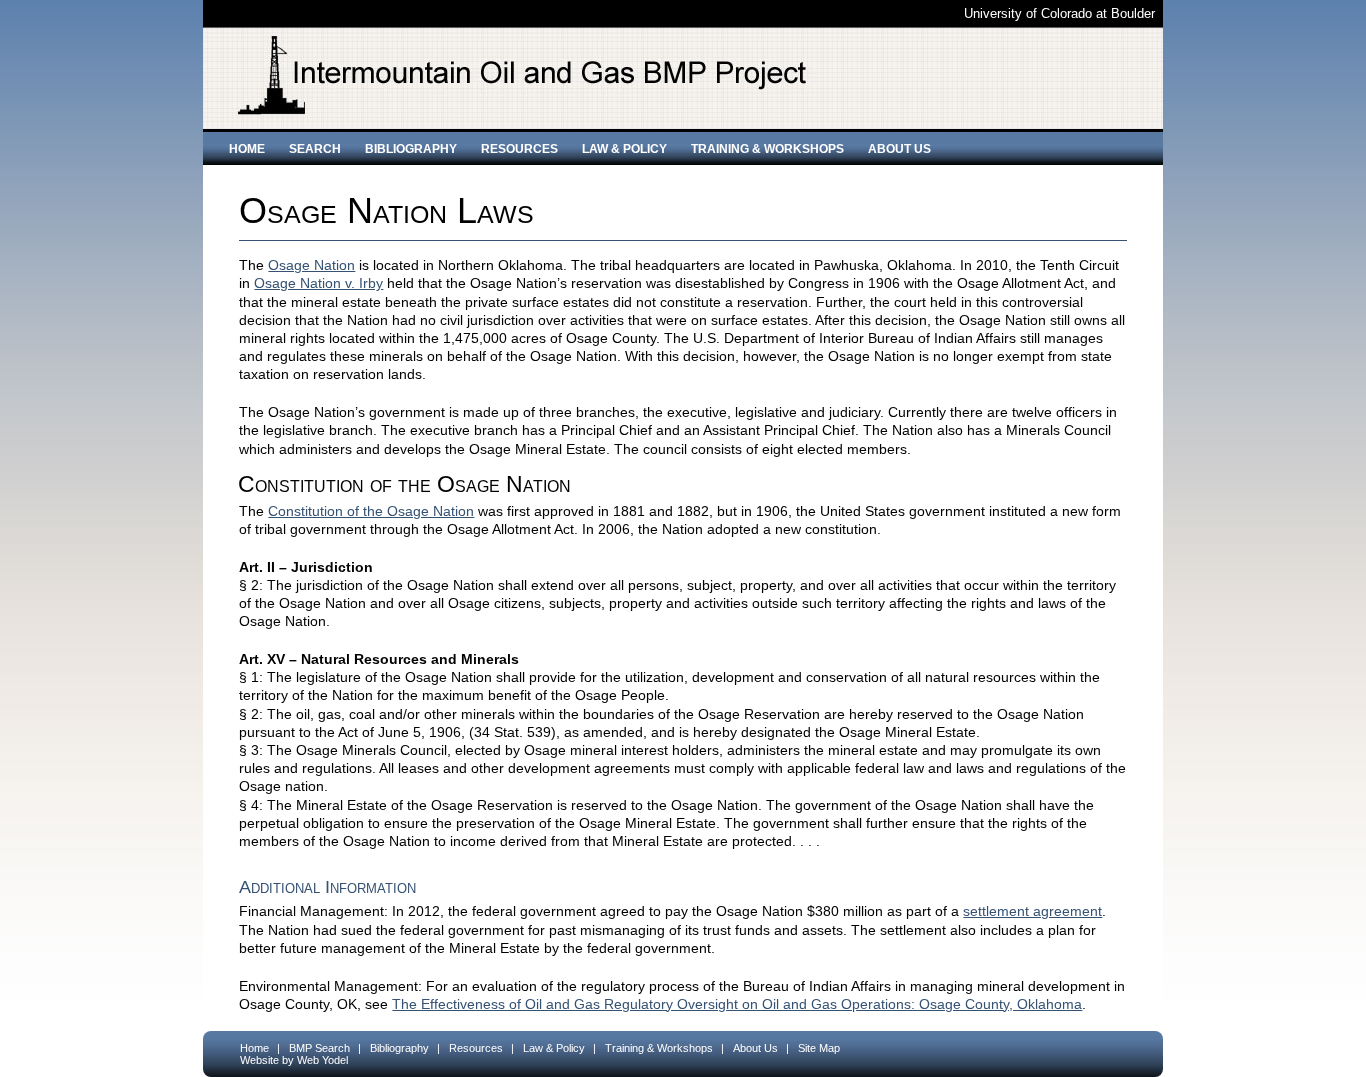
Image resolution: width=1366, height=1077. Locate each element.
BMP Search (319, 1048)
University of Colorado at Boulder (1059, 13)
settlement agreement (1032, 911)
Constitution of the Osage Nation (371, 511)
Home (247, 149)
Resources (519, 149)
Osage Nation (311, 265)
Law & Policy (624, 149)
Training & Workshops (767, 149)
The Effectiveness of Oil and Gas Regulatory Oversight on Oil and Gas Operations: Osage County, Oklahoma (737, 1004)
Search (315, 149)
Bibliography (411, 149)
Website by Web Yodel (294, 1060)
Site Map (819, 1048)
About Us (899, 149)
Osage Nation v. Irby (318, 283)
